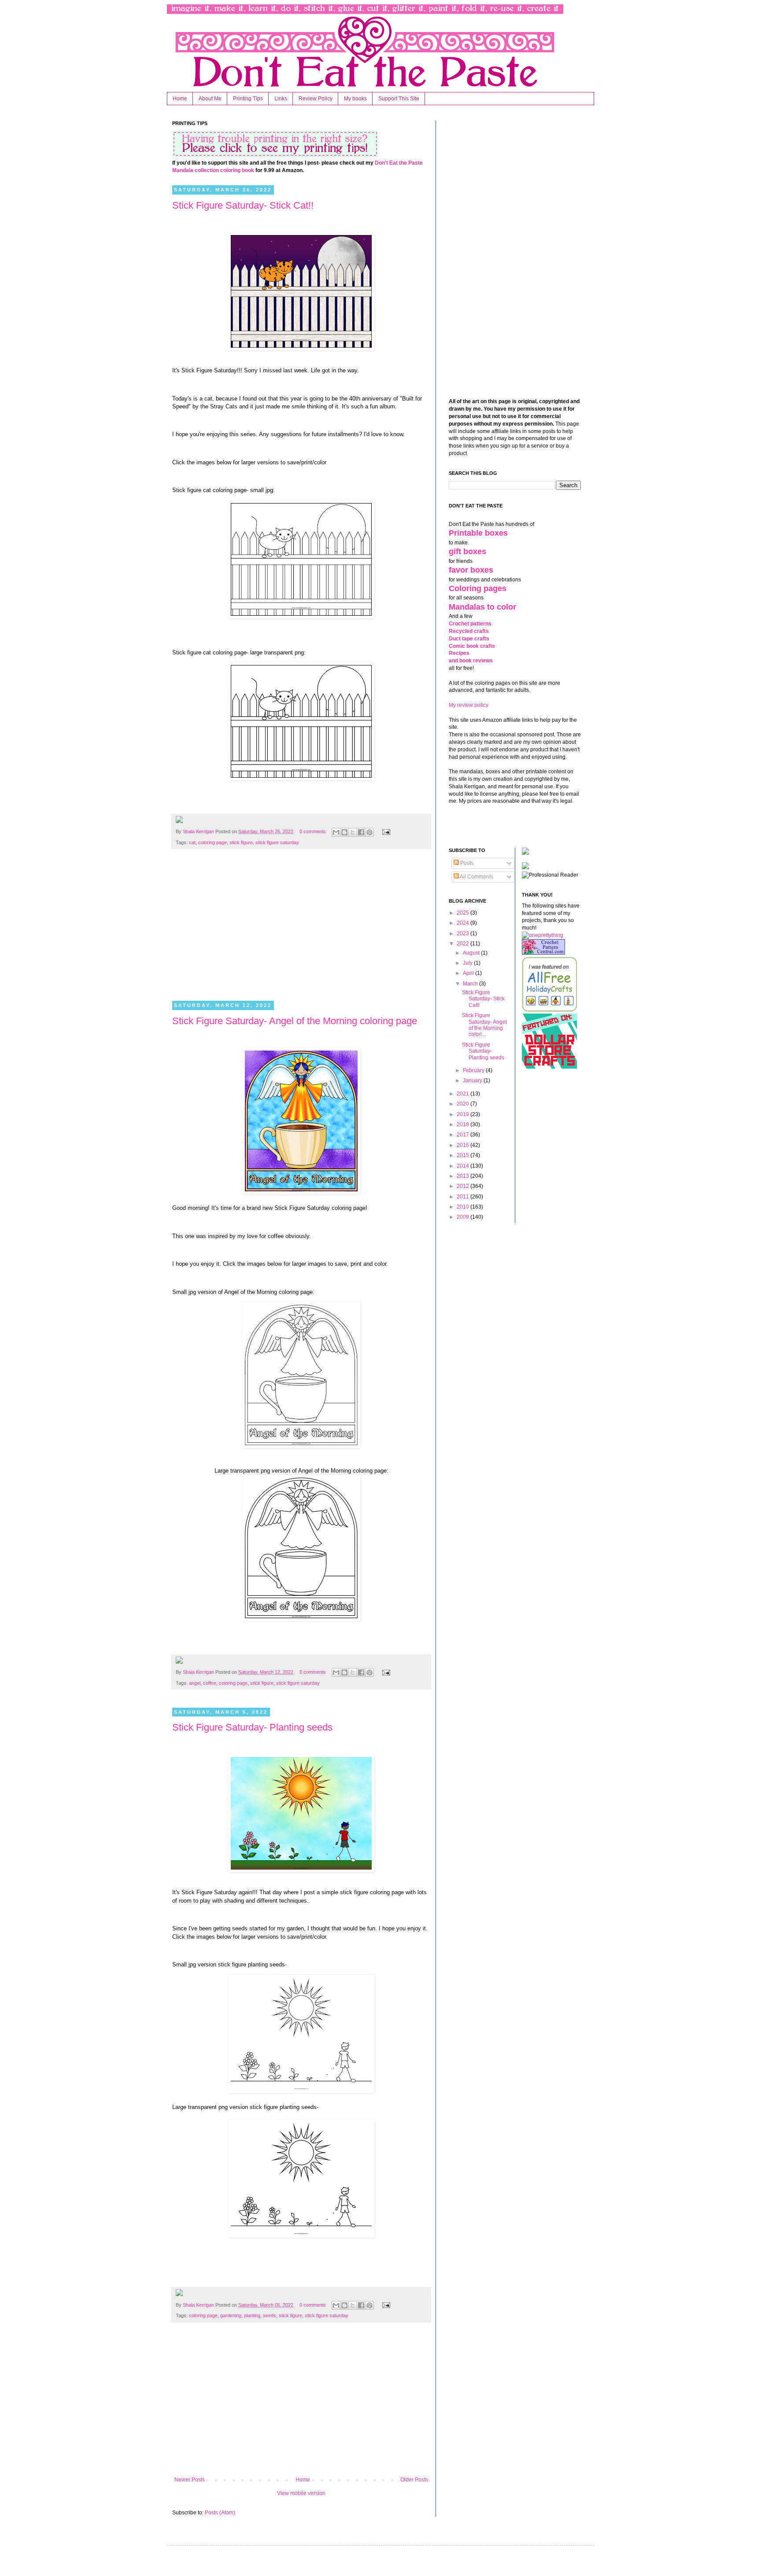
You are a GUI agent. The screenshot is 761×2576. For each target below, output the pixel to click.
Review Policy (316, 99)
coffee (210, 1683)
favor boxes (471, 570)
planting (252, 2315)
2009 (464, 1217)
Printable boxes (478, 533)
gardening (231, 2315)
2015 (464, 1155)
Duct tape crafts (469, 639)
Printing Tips (248, 99)
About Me (210, 99)
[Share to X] (353, 832)
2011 (464, 1197)
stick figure (241, 842)
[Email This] (336, 832)
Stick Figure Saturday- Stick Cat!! (243, 205)
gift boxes (467, 551)
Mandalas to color (482, 607)
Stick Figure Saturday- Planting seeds (252, 1727)
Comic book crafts (472, 646)
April (469, 973)
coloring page (212, 842)
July (468, 963)
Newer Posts (190, 2480)
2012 (464, 1186)
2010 (464, 1207)
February (474, 1070)
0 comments (313, 831)
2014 (464, 1166)
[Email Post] (385, 831)
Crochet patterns (470, 624)
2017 (464, 1135)
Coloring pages (478, 588)
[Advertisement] (301, 930)
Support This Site (399, 99)
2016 (464, 1145)
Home (180, 99)
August (472, 953)
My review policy (469, 705)
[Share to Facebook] (361, 832)
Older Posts (414, 2480)
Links (281, 99)
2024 (464, 923)
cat (192, 842)
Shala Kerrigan (199, 831)
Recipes (459, 653)
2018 (464, 1124)
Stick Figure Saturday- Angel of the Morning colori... (484, 1025)
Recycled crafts (469, 631)
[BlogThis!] (344, 832)
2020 (464, 1104)
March (471, 984)
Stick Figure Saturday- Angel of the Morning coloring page (295, 1021)
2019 (464, 1114)
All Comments (476, 877)
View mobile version (301, 2493)
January (473, 1080)
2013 (464, 1176)
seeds (270, 2315)
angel (195, 1683)
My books (355, 99)
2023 (464, 933)
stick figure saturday (277, 842)
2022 (464, 944)
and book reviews (471, 661)
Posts (466, 863)
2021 (464, 1094)
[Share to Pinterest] (369, 832)
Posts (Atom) (220, 2513)
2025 (464, 913)
